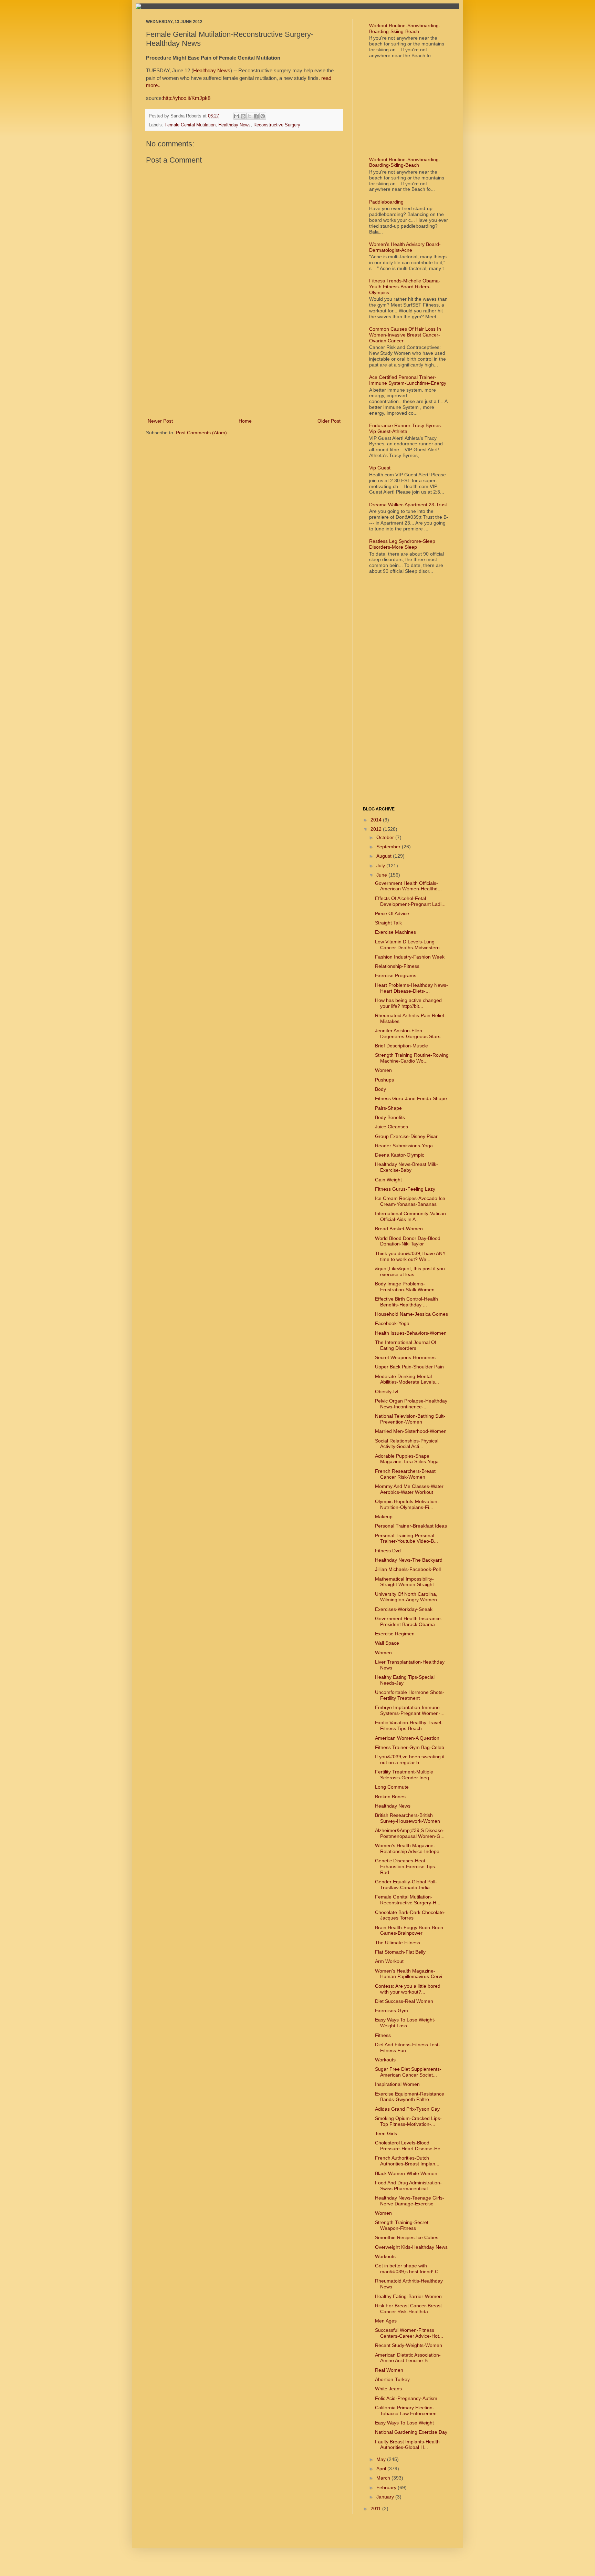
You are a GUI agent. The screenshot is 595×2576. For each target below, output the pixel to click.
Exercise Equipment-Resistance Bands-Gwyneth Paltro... (410, 2097)
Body (380, 1089)
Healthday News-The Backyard (409, 1560)
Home (245, 421)
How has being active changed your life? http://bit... (408, 1003)
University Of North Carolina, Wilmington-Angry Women (406, 1597)
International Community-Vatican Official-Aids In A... (410, 1216)
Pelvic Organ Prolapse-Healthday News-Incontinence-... (411, 1404)
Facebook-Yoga (392, 1323)
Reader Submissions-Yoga (404, 1146)
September (389, 847)
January (386, 2497)
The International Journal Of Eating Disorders (406, 1345)
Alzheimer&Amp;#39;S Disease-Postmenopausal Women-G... (410, 1833)
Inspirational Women (397, 2084)
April (382, 2469)
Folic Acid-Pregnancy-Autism (406, 2398)
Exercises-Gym (392, 2010)
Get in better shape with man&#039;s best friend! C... (409, 2269)
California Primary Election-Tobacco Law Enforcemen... (408, 2411)
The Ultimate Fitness (398, 1943)
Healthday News (212, 70)
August (385, 856)
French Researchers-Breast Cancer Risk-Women (405, 1474)
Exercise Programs (396, 975)
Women (383, 1070)
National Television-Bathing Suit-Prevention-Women (410, 1419)
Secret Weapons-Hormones (405, 1357)
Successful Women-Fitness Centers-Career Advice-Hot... (409, 2333)
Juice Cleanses (392, 1127)
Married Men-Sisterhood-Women (411, 1431)
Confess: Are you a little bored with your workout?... (408, 1989)
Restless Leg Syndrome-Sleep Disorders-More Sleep (402, 544)
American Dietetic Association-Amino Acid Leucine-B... (408, 2358)
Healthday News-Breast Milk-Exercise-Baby (406, 1167)
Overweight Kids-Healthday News (411, 2247)
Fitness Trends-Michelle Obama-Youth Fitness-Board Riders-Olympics (405, 287)
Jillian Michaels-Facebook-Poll (408, 1569)
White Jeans (388, 2389)
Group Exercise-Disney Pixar (406, 1136)
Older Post (329, 421)
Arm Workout (389, 1961)
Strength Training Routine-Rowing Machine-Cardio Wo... (412, 1058)
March (384, 2478)
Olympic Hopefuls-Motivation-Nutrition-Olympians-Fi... (407, 1504)
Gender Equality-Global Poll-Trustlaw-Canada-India (406, 1885)
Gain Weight (388, 1180)
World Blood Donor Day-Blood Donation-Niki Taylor (408, 1241)
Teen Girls (386, 2133)
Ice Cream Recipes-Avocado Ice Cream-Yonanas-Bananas (410, 1201)
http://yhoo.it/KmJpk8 (187, 98)
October (386, 837)
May (382, 2459)
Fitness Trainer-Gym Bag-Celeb (410, 1747)
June (382, 875)
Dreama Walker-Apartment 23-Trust (408, 505)
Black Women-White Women (406, 2173)
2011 (376, 2508)
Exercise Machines (395, 932)
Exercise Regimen (395, 1634)
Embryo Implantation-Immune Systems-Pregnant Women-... (410, 1710)
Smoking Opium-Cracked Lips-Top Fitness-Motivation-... (408, 2121)
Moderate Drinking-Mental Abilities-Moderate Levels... (407, 1379)
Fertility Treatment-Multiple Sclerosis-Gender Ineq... (404, 1775)
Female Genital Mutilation (190, 125)
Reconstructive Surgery (277, 125)
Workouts (385, 2060)
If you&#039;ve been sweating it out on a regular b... (410, 1760)
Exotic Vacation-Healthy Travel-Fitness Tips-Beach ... (409, 1725)
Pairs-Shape (388, 1108)
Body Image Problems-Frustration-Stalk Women (405, 1287)
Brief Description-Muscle (401, 1046)
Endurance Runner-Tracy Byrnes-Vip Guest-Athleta (406, 428)
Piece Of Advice (392, 913)
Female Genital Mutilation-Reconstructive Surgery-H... (408, 1900)
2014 (377, 820)
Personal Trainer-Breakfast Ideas (411, 1526)
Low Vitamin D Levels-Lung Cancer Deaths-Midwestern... (409, 945)
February (387, 2487)
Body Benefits (390, 1117)
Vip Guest (380, 468)
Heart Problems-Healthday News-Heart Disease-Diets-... (411, 988)
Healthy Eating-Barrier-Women (408, 2296)
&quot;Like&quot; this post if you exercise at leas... (410, 1271)
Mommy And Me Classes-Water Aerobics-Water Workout (409, 1489)
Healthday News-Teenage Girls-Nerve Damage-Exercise (410, 2201)
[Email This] (237, 116)
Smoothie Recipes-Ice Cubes (407, 2237)
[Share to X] (250, 116)
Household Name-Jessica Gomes (411, 1314)
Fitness (383, 2035)
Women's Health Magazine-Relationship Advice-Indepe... (409, 1848)
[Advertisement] (244, 365)
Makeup (384, 1517)
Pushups (384, 1080)
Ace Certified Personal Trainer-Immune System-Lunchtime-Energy (408, 380)
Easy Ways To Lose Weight (404, 2423)
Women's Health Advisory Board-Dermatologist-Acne (405, 247)
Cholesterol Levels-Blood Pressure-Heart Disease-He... (410, 2146)
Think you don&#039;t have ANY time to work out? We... (410, 1256)
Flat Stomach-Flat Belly (400, 1952)
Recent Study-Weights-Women (409, 2345)
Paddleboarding (386, 202)
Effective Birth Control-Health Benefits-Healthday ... (406, 1302)
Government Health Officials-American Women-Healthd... (408, 886)
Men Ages (386, 2321)
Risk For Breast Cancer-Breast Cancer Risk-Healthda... (408, 2309)
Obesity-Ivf (387, 1392)
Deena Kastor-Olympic (400, 1155)
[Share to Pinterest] (263, 116)
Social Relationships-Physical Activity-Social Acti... (407, 1444)
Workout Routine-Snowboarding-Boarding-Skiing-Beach (405, 28)
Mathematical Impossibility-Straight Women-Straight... (406, 1582)
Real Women (389, 2370)
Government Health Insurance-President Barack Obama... (409, 1621)
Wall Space (387, 1643)
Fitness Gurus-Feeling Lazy (405, 1189)
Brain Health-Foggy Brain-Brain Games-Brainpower (409, 1930)
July (381, 866)
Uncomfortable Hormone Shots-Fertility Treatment (410, 1695)
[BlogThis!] (243, 116)
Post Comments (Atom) (201, 433)
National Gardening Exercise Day (411, 2432)
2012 (377, 829)
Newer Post (160, 421)
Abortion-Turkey (392, 2379)
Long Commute (392, 1787)
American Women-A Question (407, 1738)
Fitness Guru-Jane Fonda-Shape (411, 1098)
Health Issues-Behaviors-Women (411, 1333)
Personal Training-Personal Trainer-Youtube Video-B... (406, 1538)
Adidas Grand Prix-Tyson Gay (407, 2109)
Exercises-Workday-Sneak (404, 1609)
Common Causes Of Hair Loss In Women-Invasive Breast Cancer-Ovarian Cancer (405, 335)
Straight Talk (388, 923)
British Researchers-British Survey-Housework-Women (408, 1818)
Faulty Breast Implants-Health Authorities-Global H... (407, 2445)
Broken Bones (390, 1797)
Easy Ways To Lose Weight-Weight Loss (405, 2023)
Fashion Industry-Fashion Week (410, 957)
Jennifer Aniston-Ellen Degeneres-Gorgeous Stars (408, 1033)
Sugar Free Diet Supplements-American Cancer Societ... (408, 2072)
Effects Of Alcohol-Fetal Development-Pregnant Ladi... (410, 901)
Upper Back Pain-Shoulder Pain (409, 1367)
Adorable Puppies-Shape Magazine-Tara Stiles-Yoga (407, 1459)
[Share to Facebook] (256, 116)
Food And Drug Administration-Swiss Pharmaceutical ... (408, 2186)
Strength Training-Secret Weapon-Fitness (402, 2225)
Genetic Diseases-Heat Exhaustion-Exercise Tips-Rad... (406, 1866)
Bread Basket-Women (399, 1229)
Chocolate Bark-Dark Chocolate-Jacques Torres (410, 1915)
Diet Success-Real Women (404, 2001)
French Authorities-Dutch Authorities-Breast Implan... (407, 2161)
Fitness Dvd (388, 1551)
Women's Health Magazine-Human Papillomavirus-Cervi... (411, 1974)
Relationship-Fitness (397, 966)
